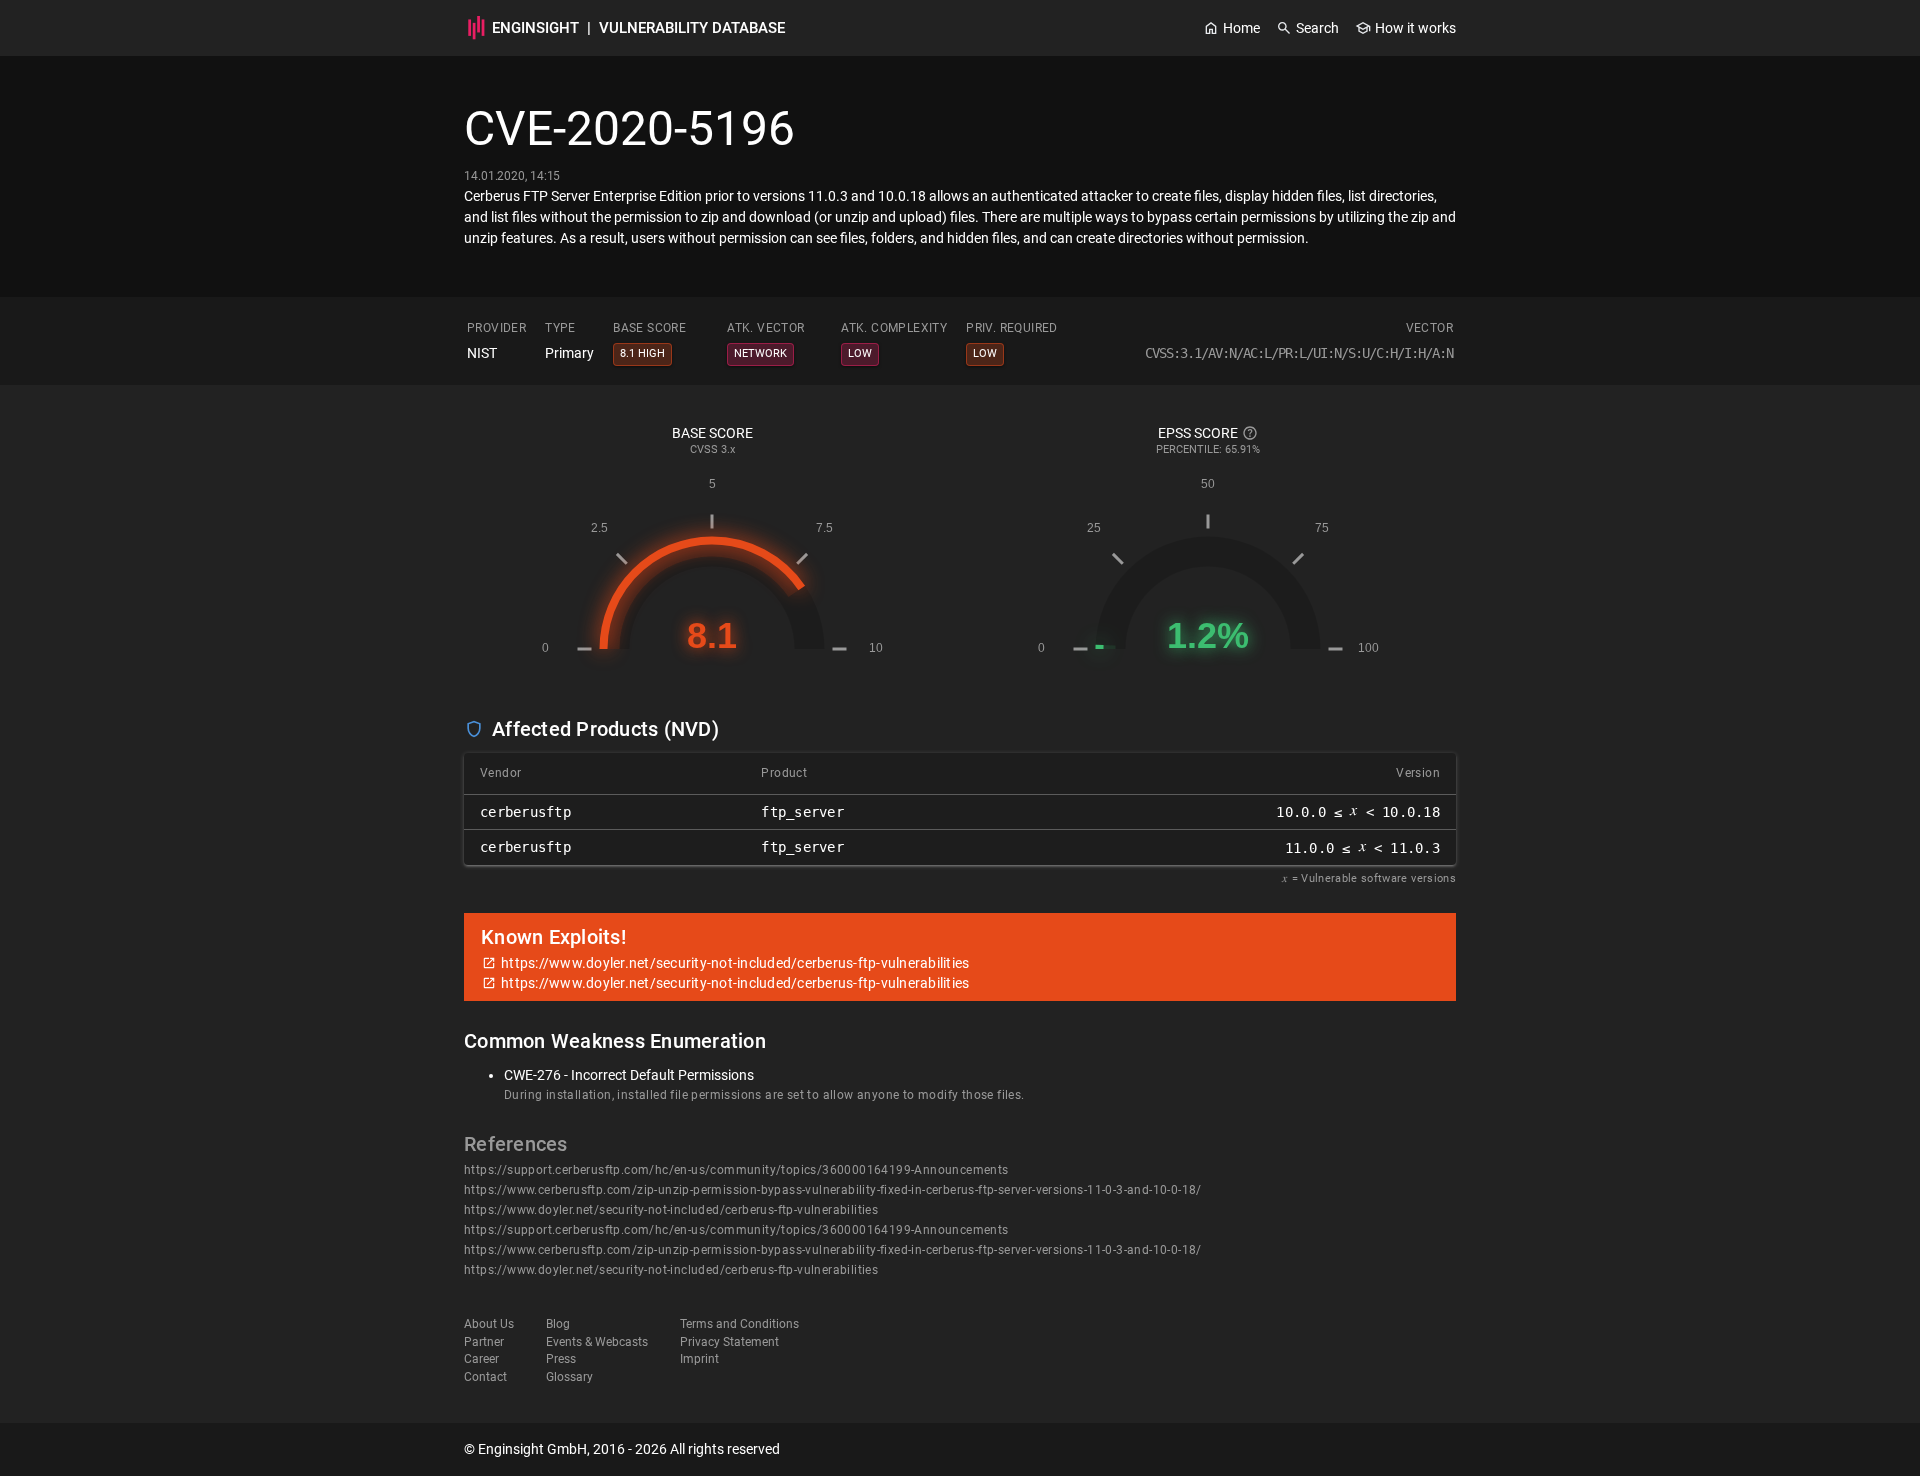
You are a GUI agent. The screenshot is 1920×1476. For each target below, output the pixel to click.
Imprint (699, 1359)
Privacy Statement (729, 1342)
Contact (485, 1377)
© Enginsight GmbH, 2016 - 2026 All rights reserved (622, 1449)
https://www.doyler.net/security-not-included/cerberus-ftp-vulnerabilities (671, 1210)
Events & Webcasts (597, 1342)
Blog (558, 1324)
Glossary (569, 1377)
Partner (484, 1342)
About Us (489, 1324)
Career (481, 1359)
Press (561, 1359)
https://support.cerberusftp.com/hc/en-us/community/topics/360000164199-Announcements (736, 1170)
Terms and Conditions (739, 1324)
